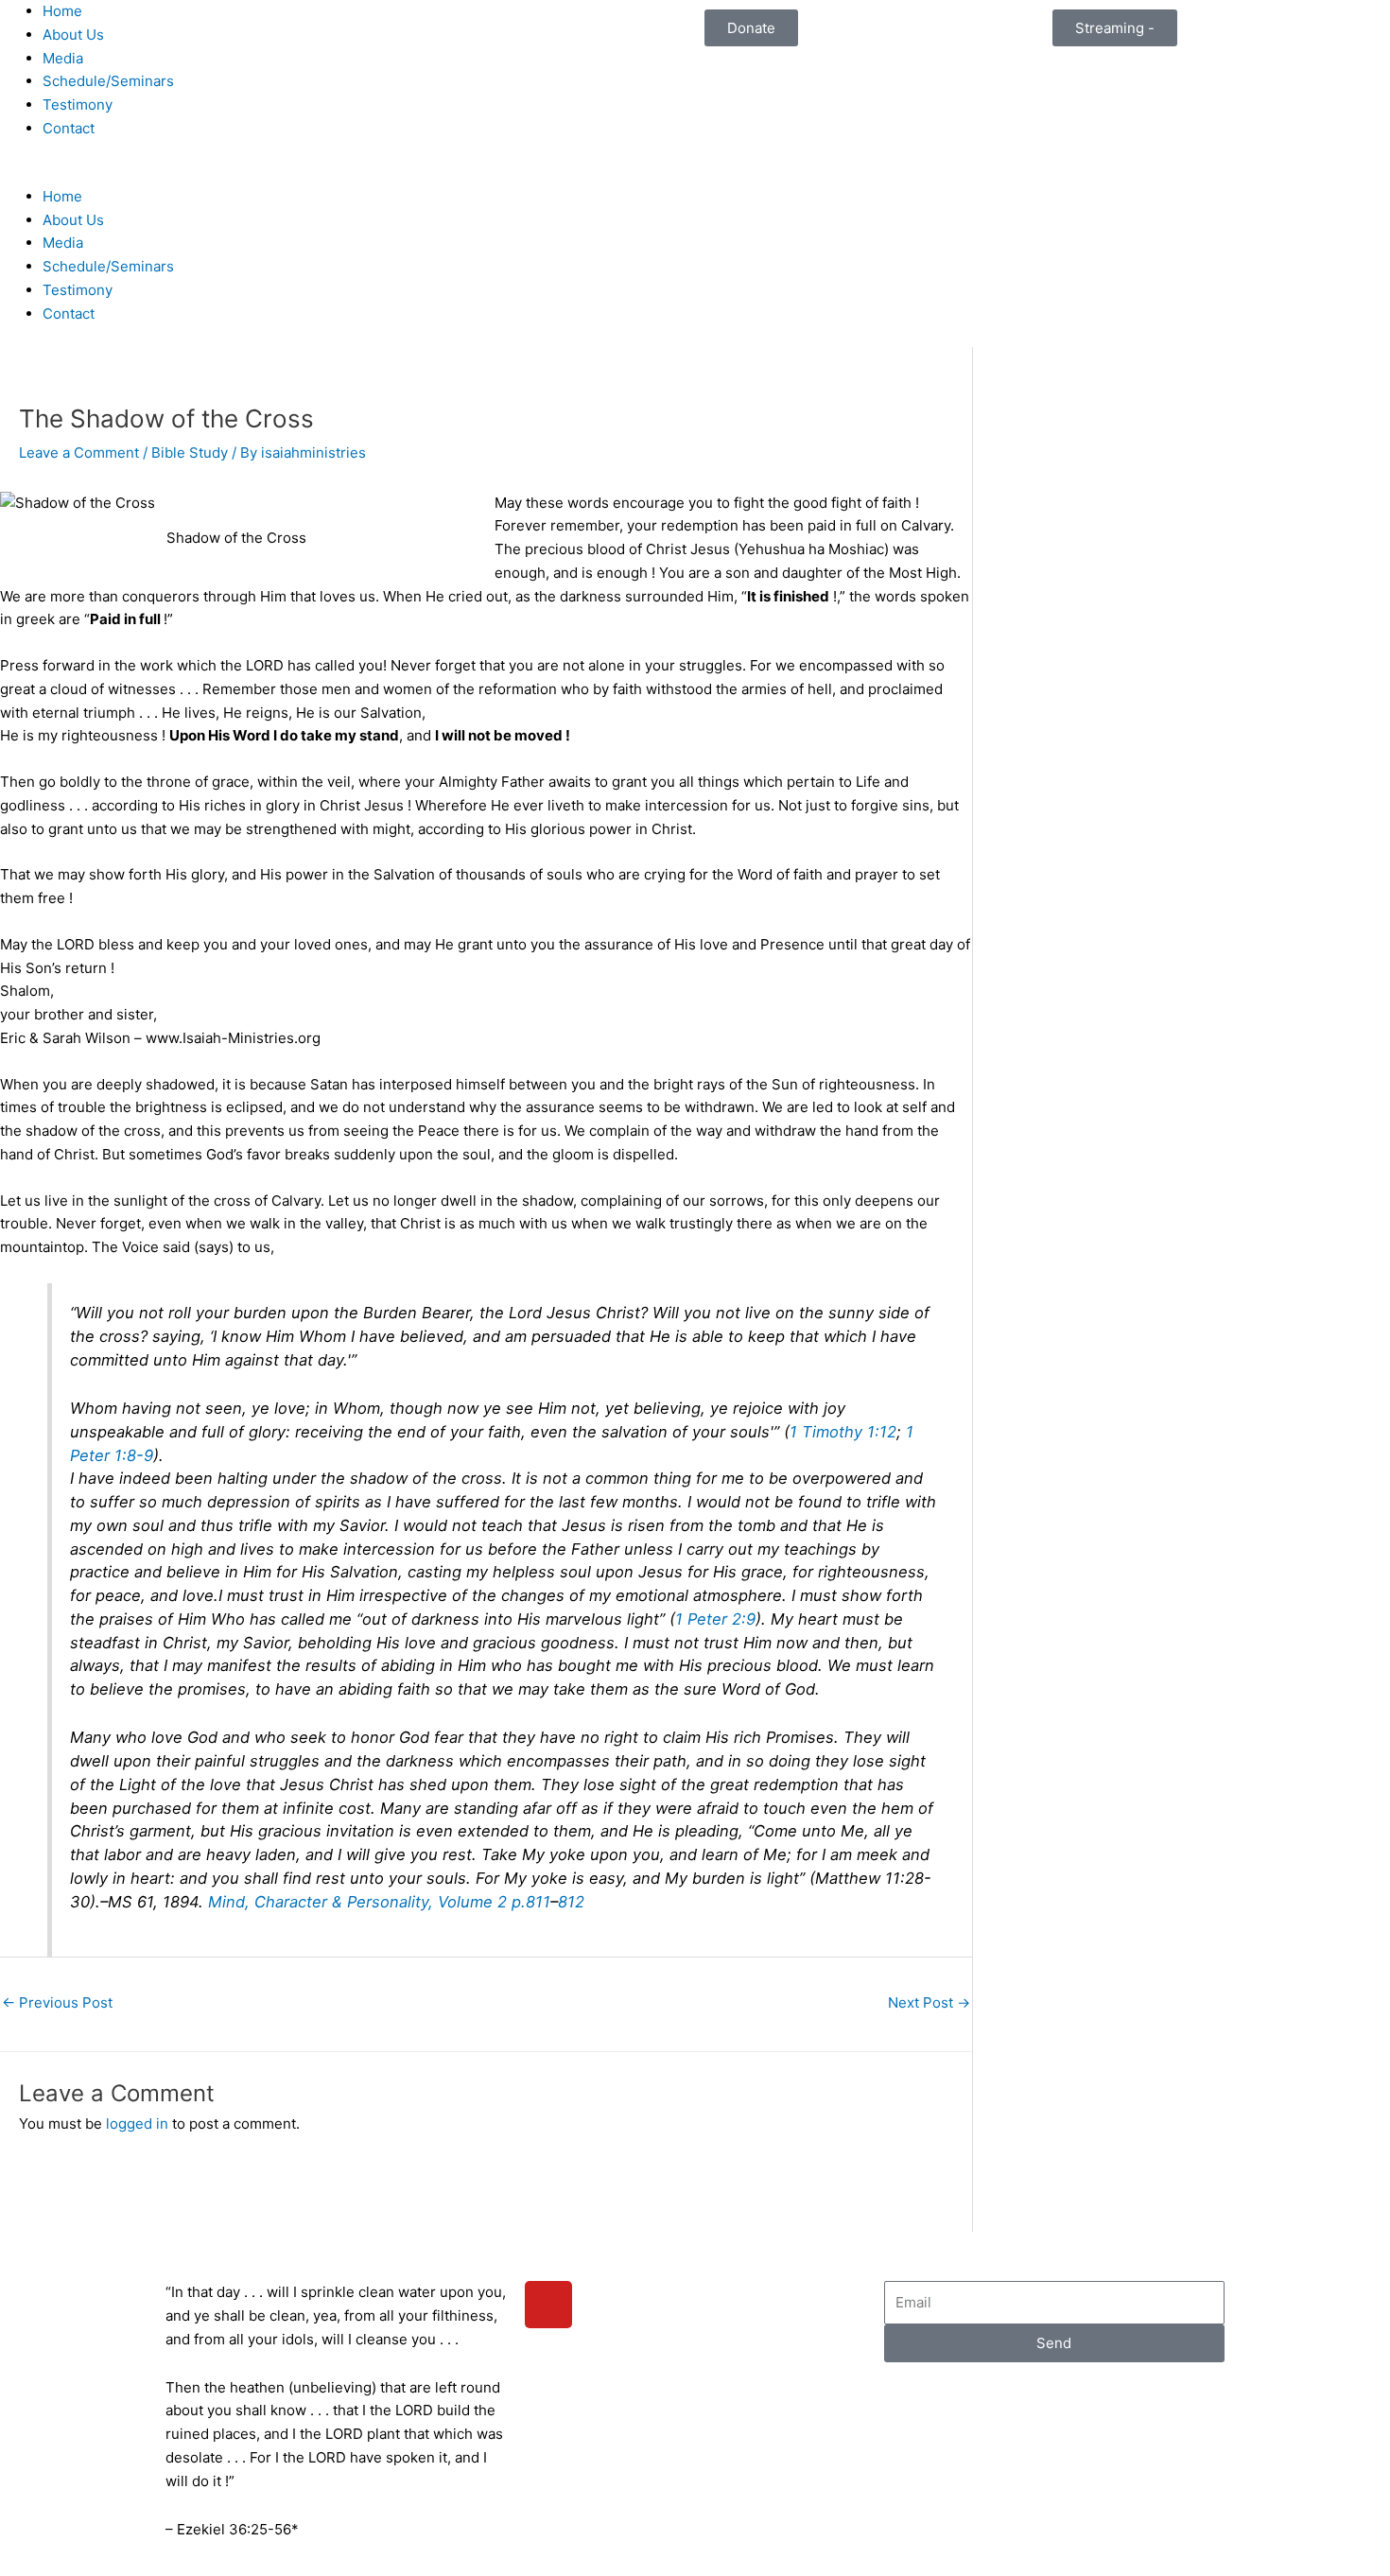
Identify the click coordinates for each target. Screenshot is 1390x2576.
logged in (137, 2123)
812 (571, 1902)
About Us (73, 35)
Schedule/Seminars (108, 81)
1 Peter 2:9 (715, 1619)
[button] (347, 174)
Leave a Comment (79, 453)
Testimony (78, 104)
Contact (69, 128)
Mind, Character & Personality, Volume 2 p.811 (379, 1902)
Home (62, 11)
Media (63, 58)
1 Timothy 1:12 (843, 1432)
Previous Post (57, 2002)
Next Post (929, 2002)
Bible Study (190, 453)
